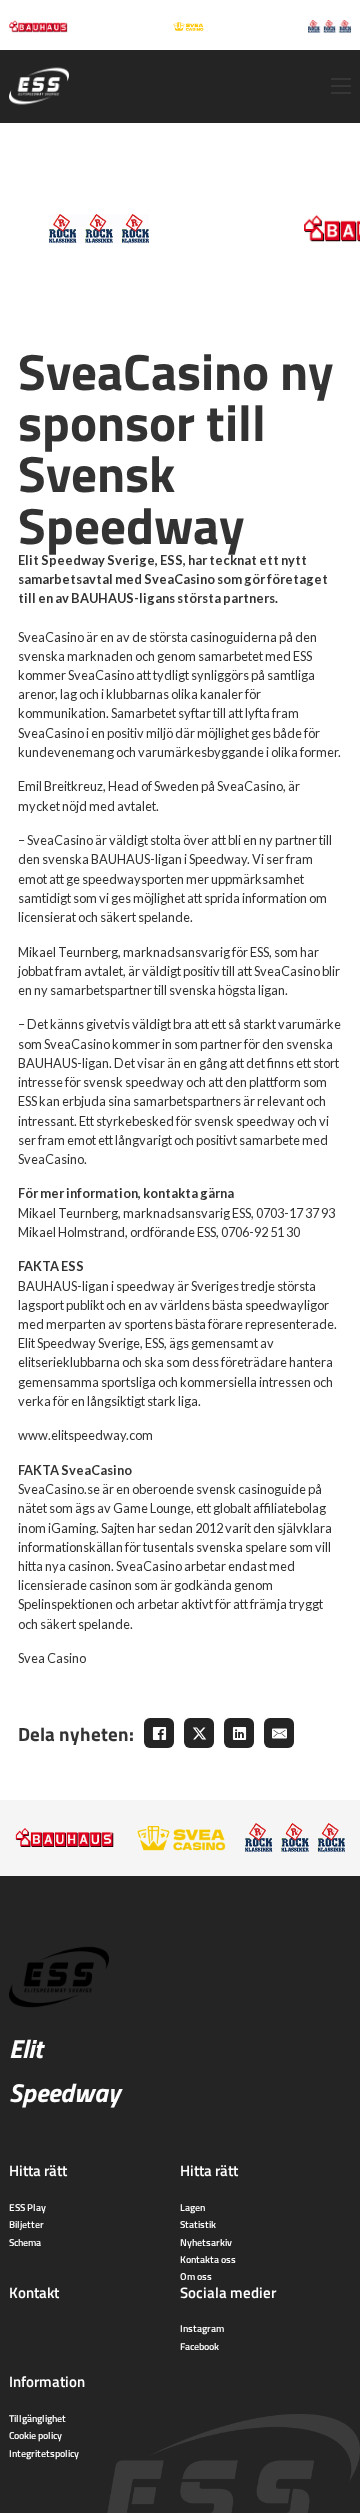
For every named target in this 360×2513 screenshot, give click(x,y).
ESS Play (27, 2207)
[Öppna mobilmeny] (341, 86)
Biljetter (26, 2224)
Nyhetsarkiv (206, 2242)
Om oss (196, 2276)
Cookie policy (35, 2435)
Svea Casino (52, 1658)
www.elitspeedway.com (85, 1435)
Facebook (199, 2346)
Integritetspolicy (44, 2453)
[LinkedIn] (239, 1733)
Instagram (202, 2328)
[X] (199, 1733)
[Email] (279, 1733)
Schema (25, 2242)
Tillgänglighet (37, 2418)
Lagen (192, 2207)
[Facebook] (159, 1733)
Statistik (198, 2224)
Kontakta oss (208, 2259)
